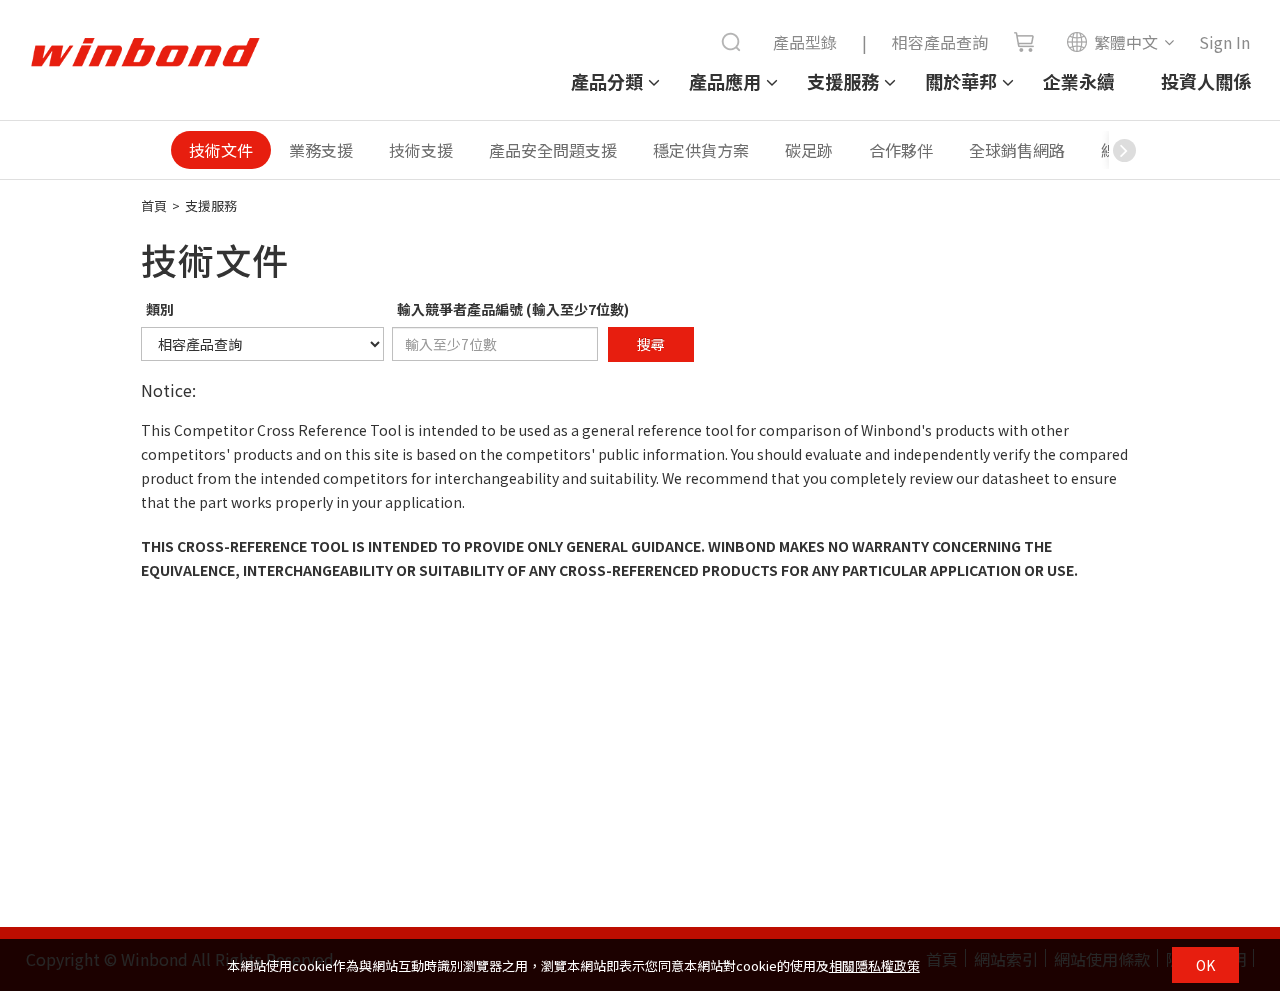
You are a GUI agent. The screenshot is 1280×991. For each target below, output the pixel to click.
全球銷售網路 (1017, 150)
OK (1205, 965)
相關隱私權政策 (874, 965)
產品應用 (725, 81)
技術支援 (421, 150)
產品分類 (607, 81)
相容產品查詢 (940, 42)
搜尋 (651, 344)
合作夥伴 (901, 150)
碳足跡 (809, 150)
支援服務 (843, 81)
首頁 (154, 205)
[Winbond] (145, 53)
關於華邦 (961, 81)
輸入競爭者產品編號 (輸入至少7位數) (513, 309)
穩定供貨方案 (701, 150)
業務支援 (321, 150)
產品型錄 (805, 42)
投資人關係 (1206, 81)
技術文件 (221, 150)
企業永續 (1079, 81)
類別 (160, 309)
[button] (1124, 150)
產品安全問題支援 (553, 150)
